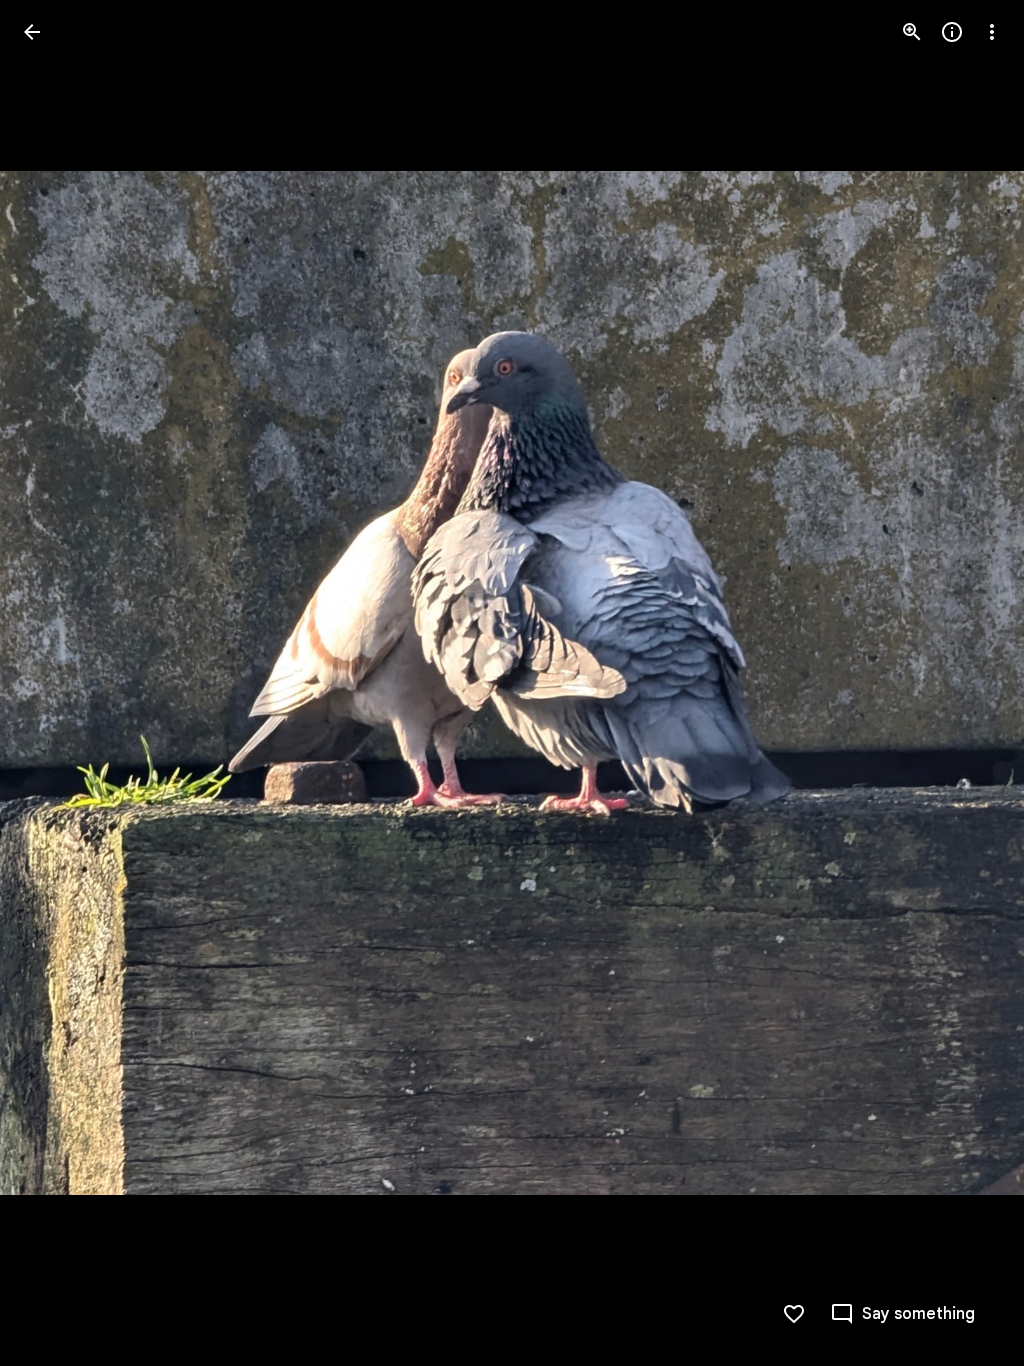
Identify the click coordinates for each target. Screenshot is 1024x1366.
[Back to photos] (32, 32)
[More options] (992, 32)
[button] (56, 683)
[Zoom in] (912, 32)
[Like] (794, 1314)
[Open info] (952, 32)
